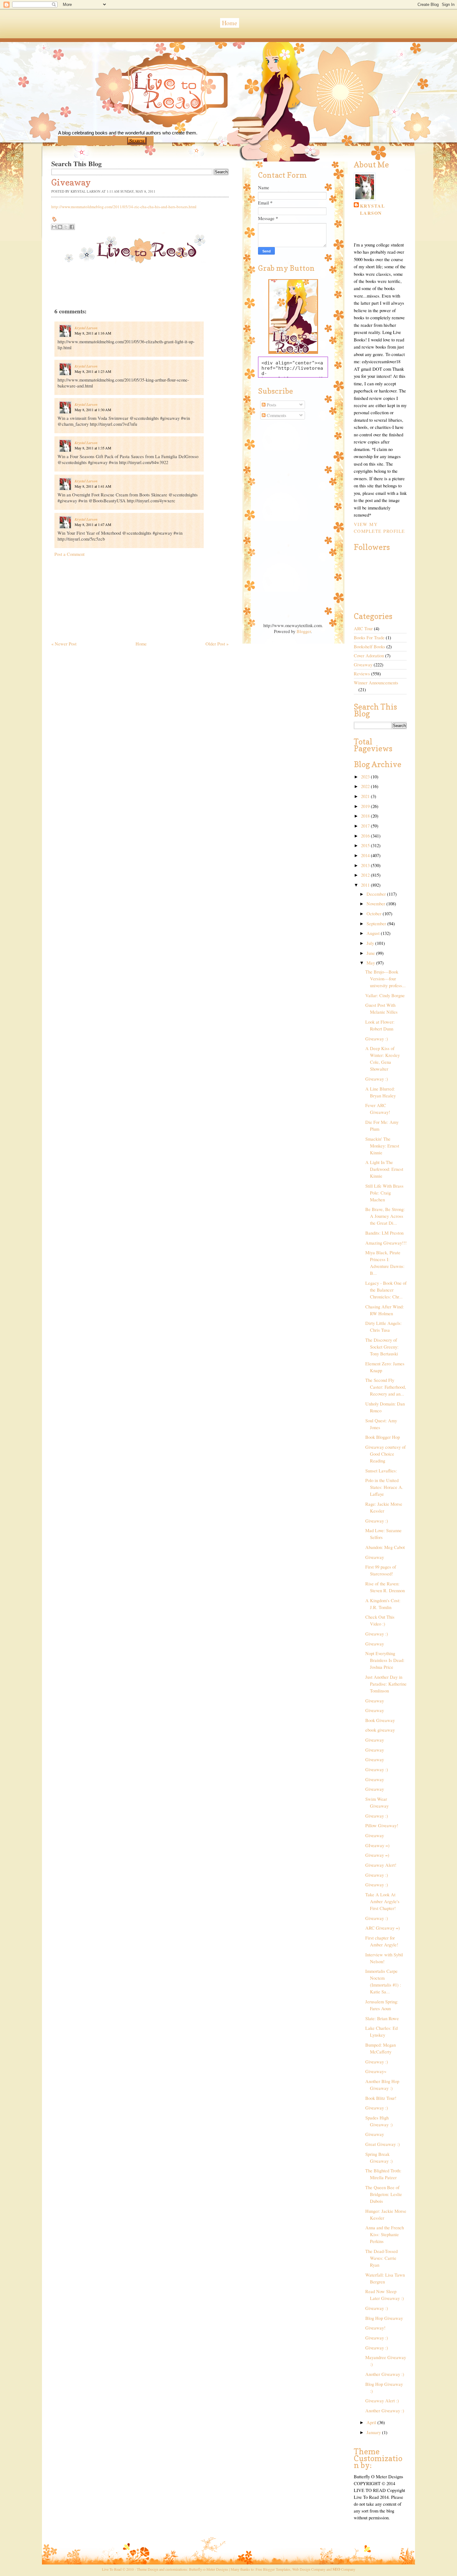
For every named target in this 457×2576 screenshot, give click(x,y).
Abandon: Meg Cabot (385, 1547)
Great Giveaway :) (383, 2144)
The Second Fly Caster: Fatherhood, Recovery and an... (386, 1387)
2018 (366, 816)
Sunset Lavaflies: (381, 1471)
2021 (366, 796)
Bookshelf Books (369, 647)
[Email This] (54, 227)
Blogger (304, 631)
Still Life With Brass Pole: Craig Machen (384, 1193)
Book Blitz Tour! (381, 2098)
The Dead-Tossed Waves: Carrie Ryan (381, 2258)
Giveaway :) (377, 1039)
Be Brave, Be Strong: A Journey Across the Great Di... (385, 1216)
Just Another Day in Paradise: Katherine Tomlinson (386, 1684)
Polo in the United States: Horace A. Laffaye (384, 1487)
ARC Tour (363, 629)
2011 (366, 885)
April (372, 2422)
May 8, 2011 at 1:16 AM (93, 333)
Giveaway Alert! (381, 1865)
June (371, 953)
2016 (366, 836)
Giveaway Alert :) (382, 2401)
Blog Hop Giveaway (384, 2318)
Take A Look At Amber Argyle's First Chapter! (382, 1901)
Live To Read (146, 119)
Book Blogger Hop (383, 1437)
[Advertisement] (98, 596)
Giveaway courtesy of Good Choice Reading (385, 1454)
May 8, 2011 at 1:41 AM (93, 486)
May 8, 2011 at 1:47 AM (93, 524)
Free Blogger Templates (273, 2569)
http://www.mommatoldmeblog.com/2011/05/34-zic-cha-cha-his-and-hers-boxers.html (124, 207)
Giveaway (363, 665)
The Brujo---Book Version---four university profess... (385, 979)
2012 (366, 875)
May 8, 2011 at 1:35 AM (93, 448)
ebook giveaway (380, 1730)
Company (344, 2569)
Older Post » (217, 644)
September (377, 924)
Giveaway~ (376, 2071)
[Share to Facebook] (72, 227)
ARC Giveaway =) (383, 1928)
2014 (366, 855)
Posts (271, 405)
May (371, 963)
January (374, 2432)
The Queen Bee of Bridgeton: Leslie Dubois (384, 2194)
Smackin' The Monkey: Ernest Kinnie (382, 1146)
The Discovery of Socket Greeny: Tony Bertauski (382, 1347)
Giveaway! (375, 2328)
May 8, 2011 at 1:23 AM (93, 371)
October (375, 914)
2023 (366, 777)
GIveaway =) (377, 1845)
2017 (366, 826)
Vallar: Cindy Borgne (385, 995)
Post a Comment (69, 554)
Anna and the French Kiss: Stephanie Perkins (385, 2234)
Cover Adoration (369, 656)
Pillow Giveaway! (382, 1825)
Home (230, 23)
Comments (276, 415)
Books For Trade (369, 638)
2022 (366, 786)
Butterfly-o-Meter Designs (209, 2569)
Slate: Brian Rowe (382, 2018)
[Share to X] (66, 227)
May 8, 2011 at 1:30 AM (93, 410)
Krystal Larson (86, 328)
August (374, 933)
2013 (366, 865)
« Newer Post (64, 644)
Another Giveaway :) (385, 2374)
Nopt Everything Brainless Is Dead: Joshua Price (385, 1660)
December (377, 894)
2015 (366, 845)
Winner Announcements (376, 683)
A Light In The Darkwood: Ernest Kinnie (384, 1169)
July (371, 943)
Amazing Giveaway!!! (386, 1243)
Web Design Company (309, 2569)
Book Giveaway (380, 1720)
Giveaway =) (377, 1855)
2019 (366, 806)
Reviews (362, 674)
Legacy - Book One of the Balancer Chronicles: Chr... (386, 1290)
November (376, 904)
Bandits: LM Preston (384, 1233)
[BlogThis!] (60, 227)
